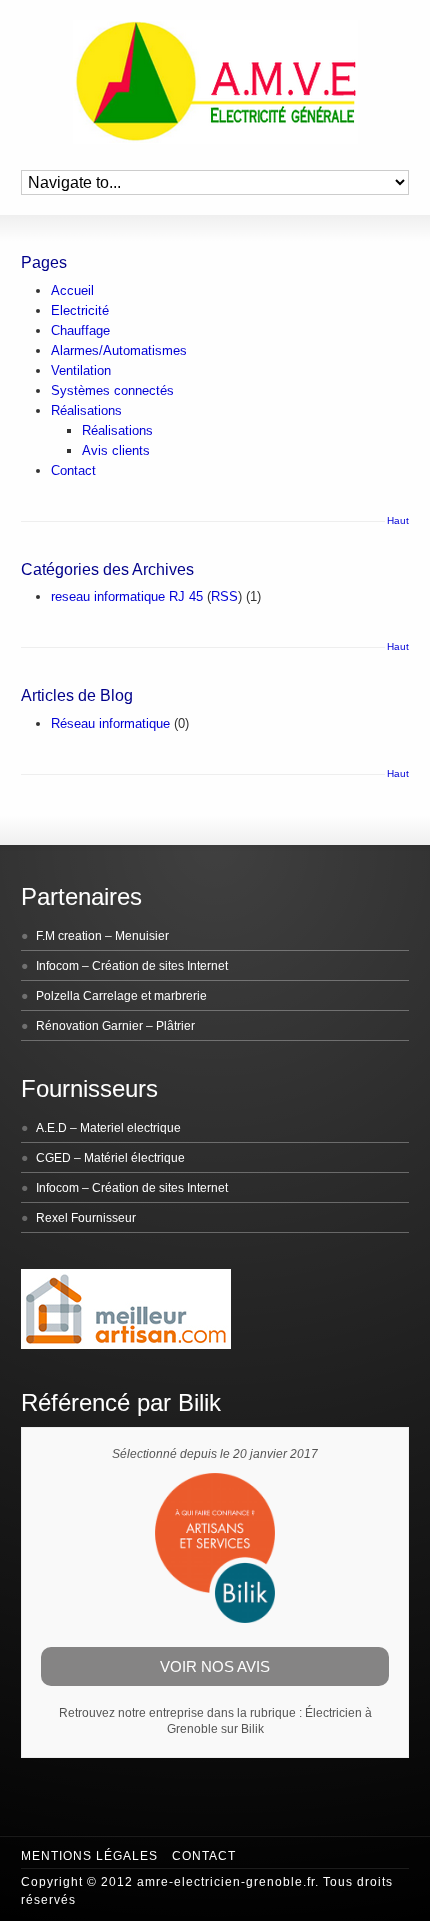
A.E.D (51, 1128)
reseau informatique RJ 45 (127, 596)
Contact (73, 470)
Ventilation (81, 370)
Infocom (57, 966)
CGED (53, 1158)
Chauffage (80, 330)
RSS (224, 596)
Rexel (52, 1218)
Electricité (80, 310)
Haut (398, 520)
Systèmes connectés (112, 390)
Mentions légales (89, 1856)
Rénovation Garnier (89, 1026)
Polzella (58, 996)
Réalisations (86, 410)
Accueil (72, 290)
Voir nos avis (215, 1666)
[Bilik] (215, 1619)
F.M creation (69, 936)
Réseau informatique (110, 723)
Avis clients (116, 450)
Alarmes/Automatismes (119, 350)
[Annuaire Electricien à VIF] (126, 1345)
